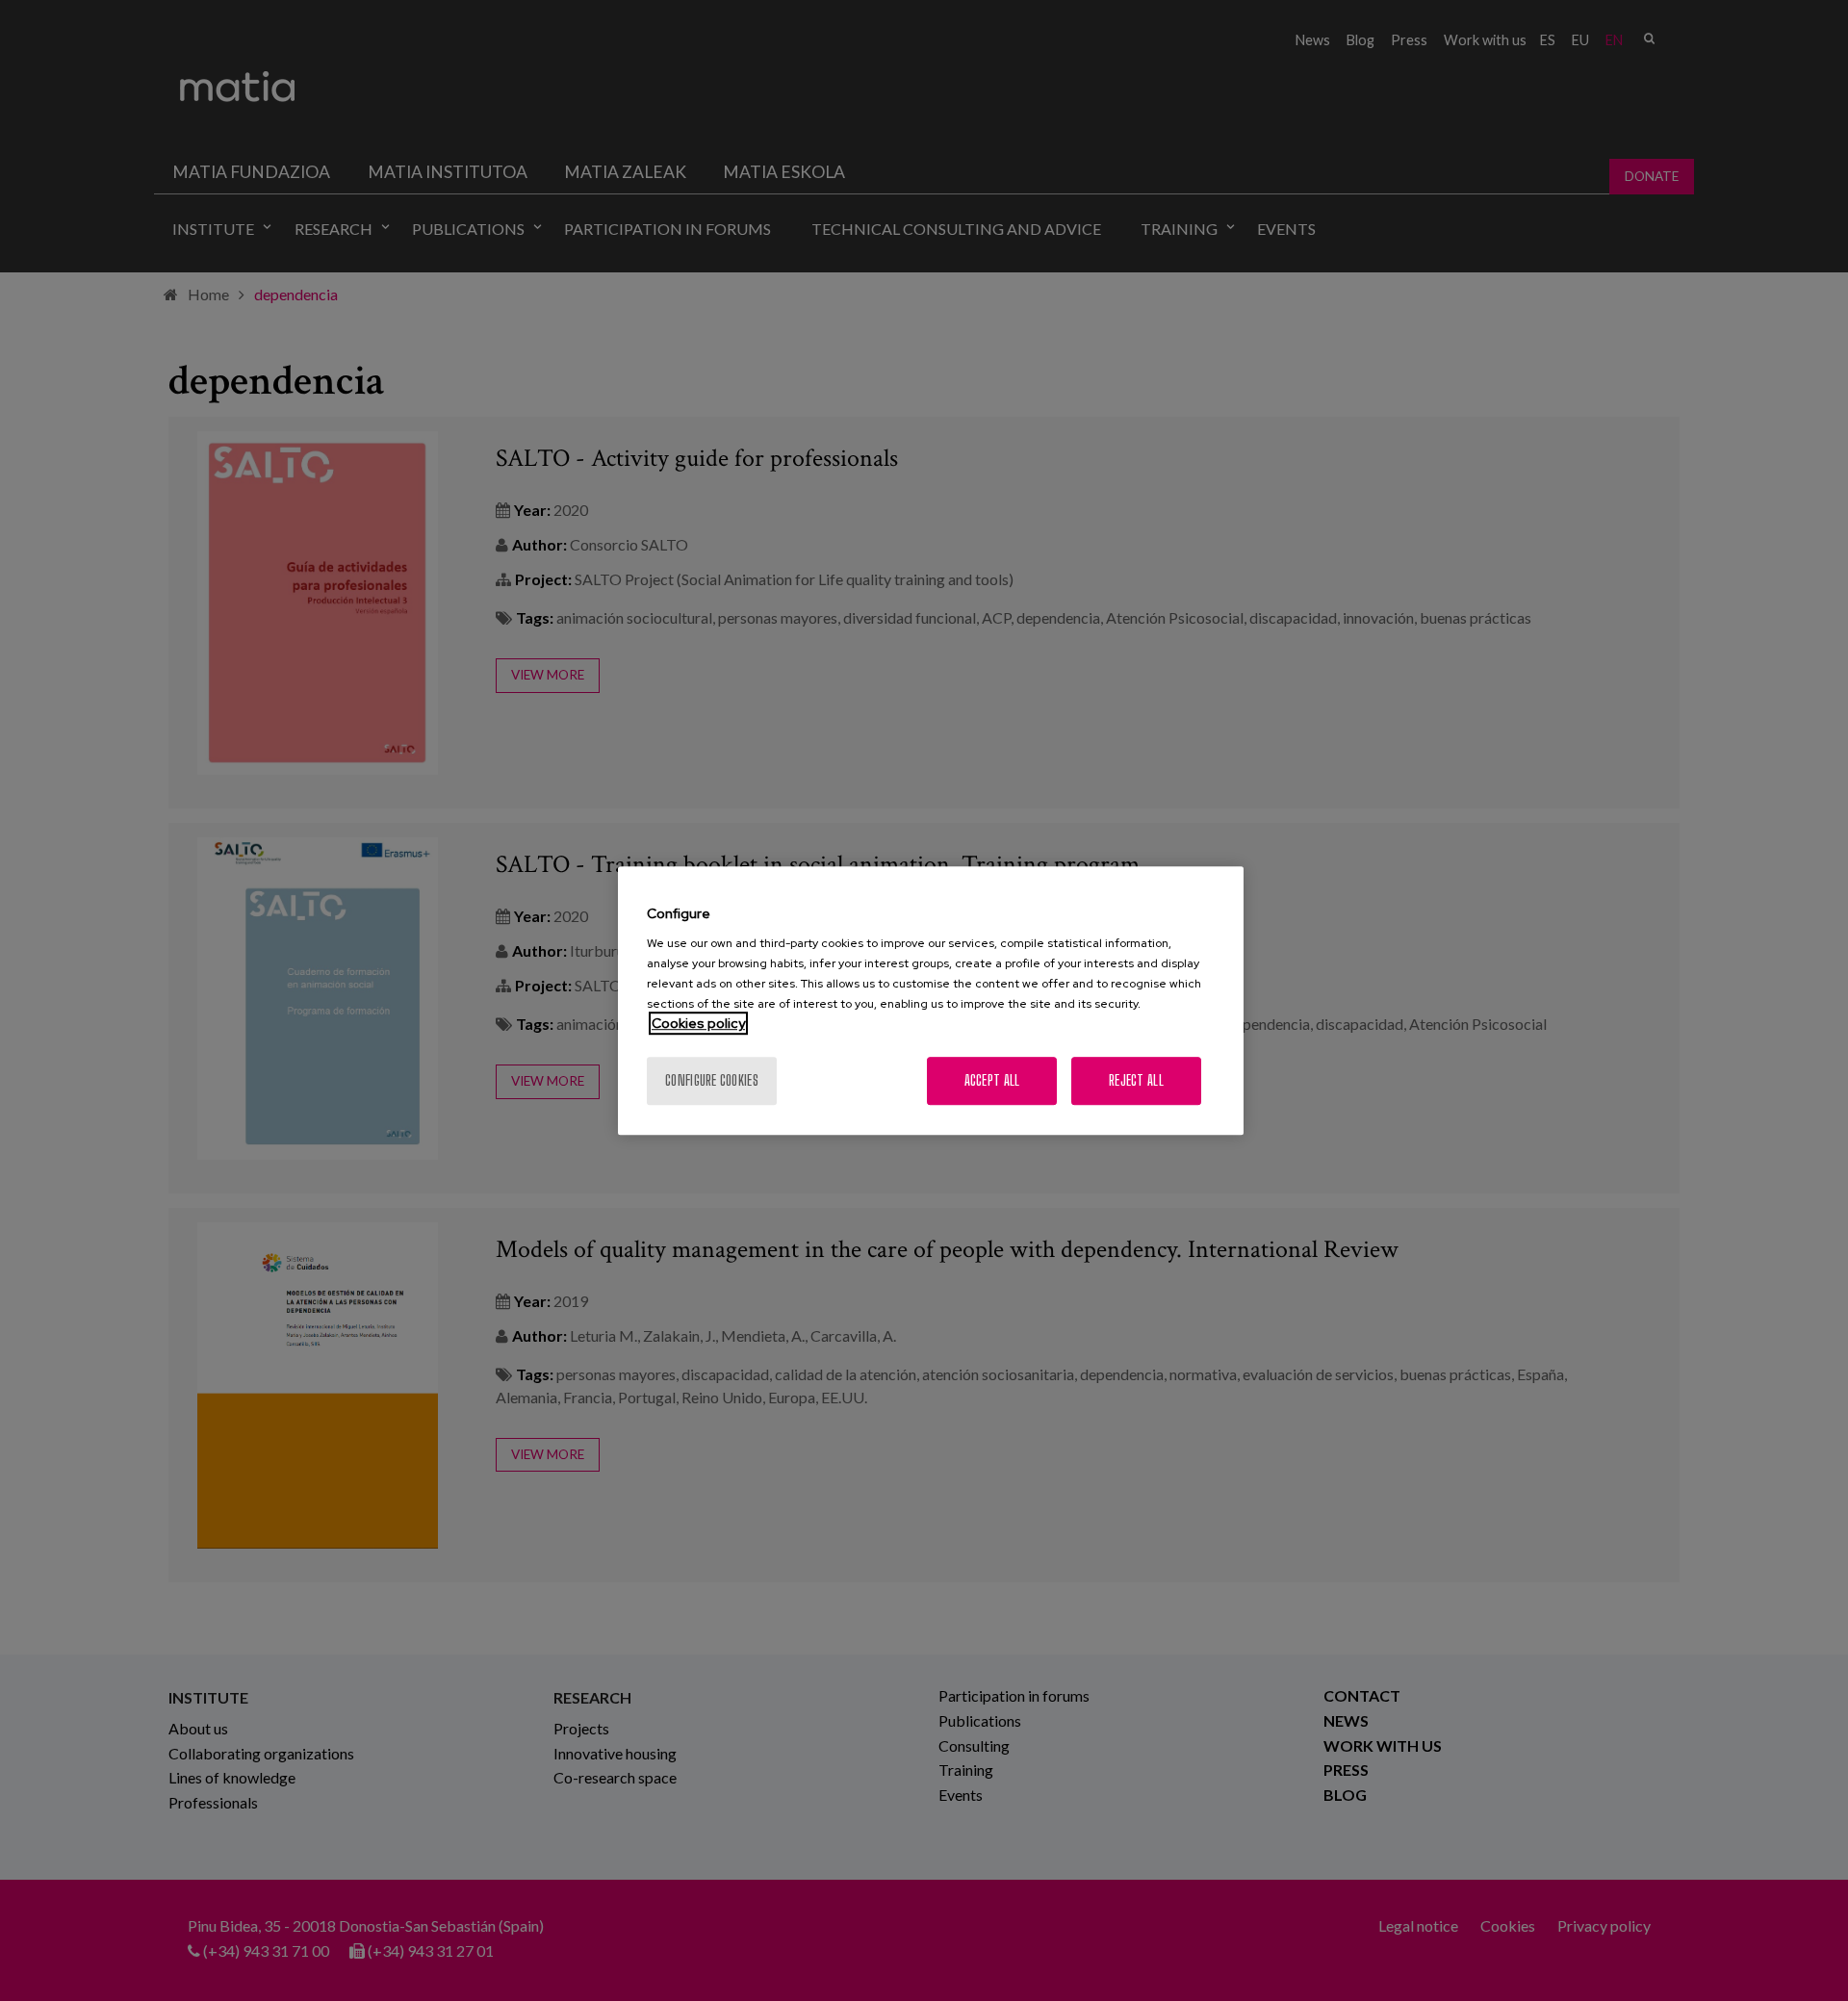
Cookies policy (698, 1023)
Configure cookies (712, 1080)
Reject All (1136, 1080)
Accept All (992, 1080)
